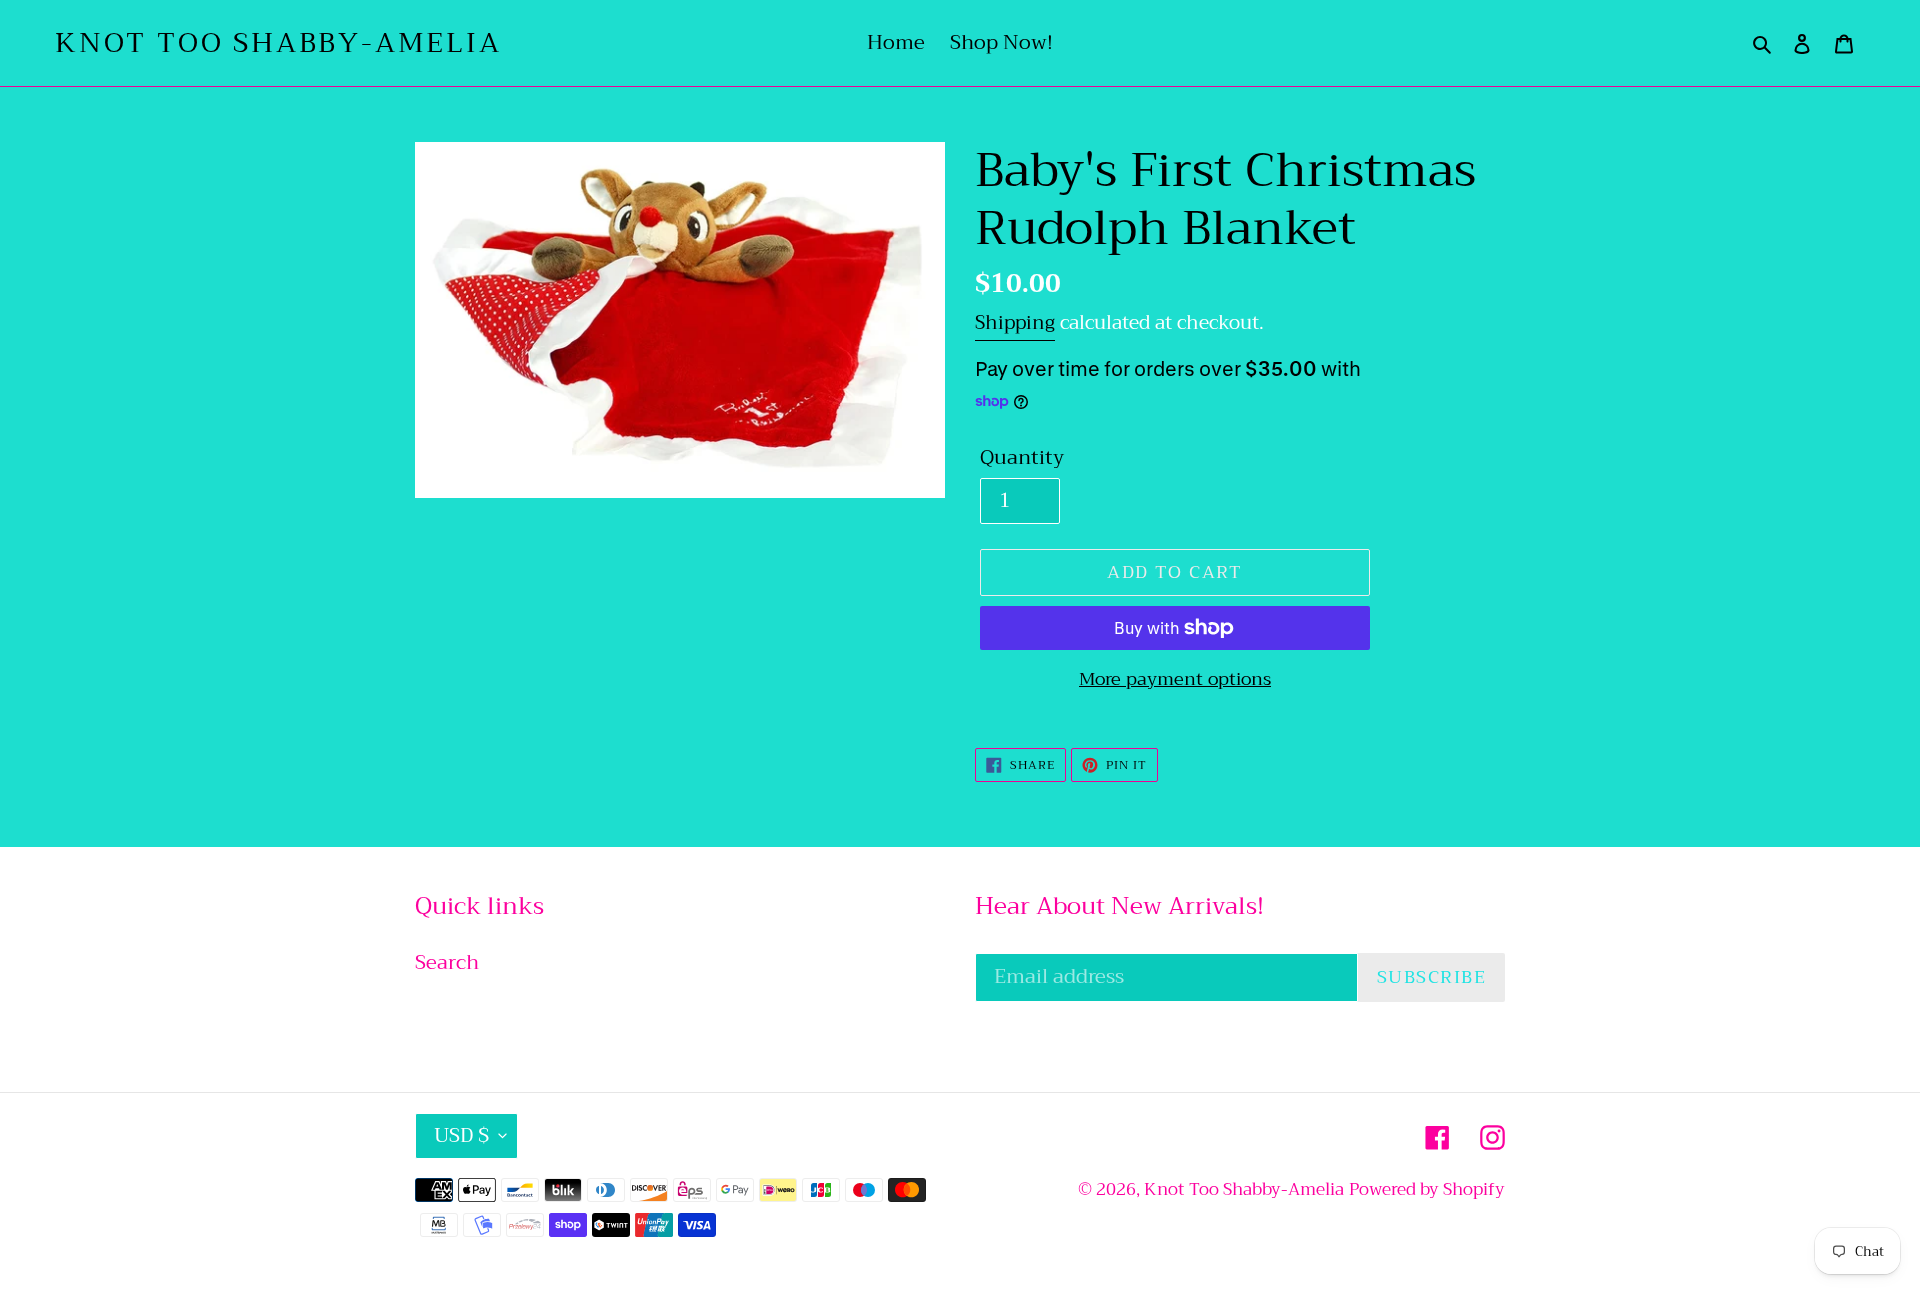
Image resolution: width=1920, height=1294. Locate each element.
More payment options (1175, 679)
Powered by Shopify (1427, 1189)
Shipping (1015, 322)
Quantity (1022, 458)
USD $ (461, 1135)
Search (447, 962)
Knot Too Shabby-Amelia (278, 43)
